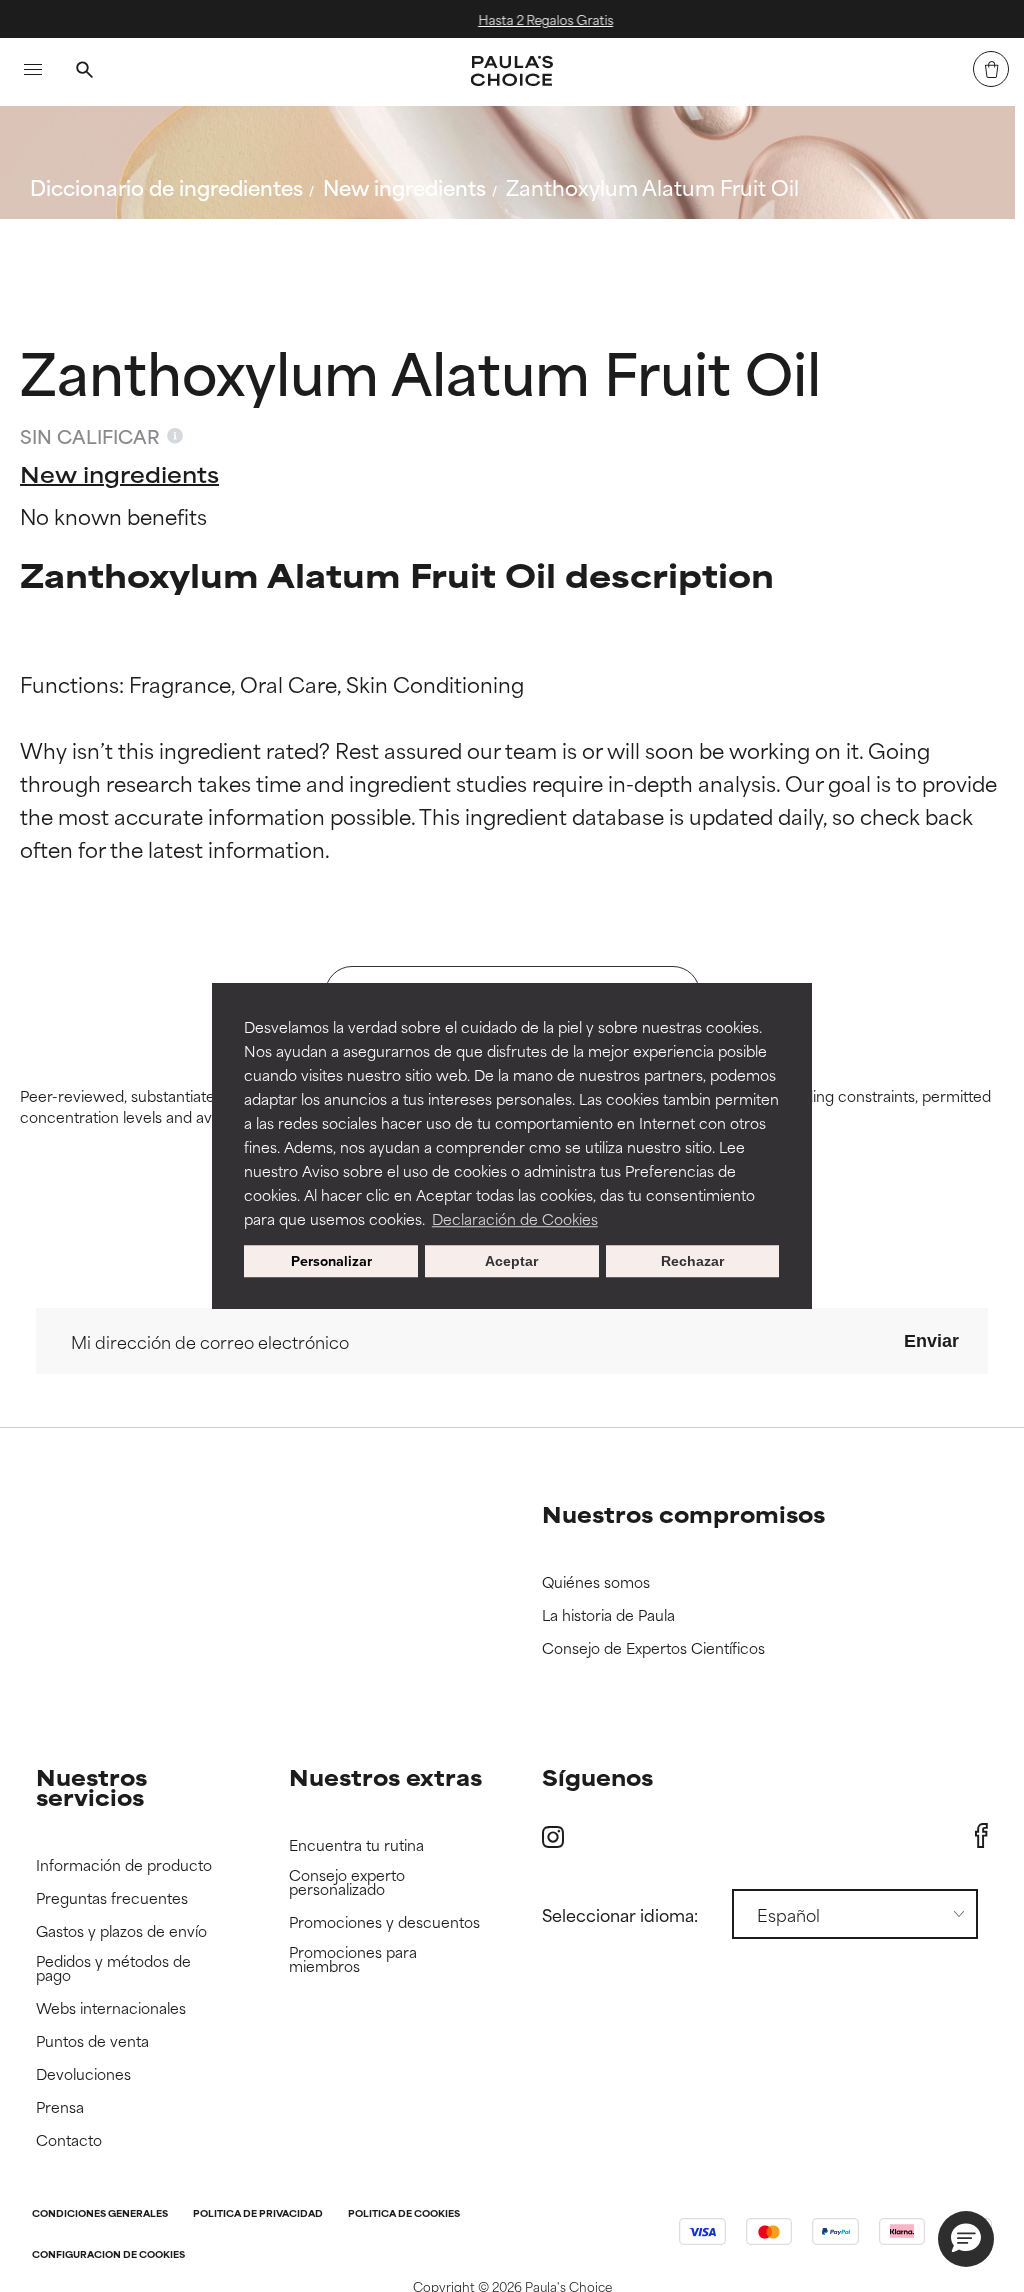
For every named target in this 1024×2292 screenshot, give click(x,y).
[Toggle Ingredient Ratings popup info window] (175, 436)
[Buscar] (84, 72)
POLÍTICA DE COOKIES (404, 2214)
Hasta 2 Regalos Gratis (533, 19)
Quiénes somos (596, 1582)
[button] (966, 2239)
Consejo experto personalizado (347, 1882)
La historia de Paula (608, 1615)
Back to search (118, 234)
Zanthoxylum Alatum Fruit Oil (652, 186)
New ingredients (404, 186)
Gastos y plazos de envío (121, 1931)
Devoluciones (83, 2074)
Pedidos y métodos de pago (113, 1968)
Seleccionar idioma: (620, 1914)
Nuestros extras (385, 1776)
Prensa (60, 2107)
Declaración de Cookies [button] (515, 1218)
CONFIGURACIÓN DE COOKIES (108, 2255)
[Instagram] (553, 1836)
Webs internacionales (111, 2008)
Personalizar (331, 1261)
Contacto (69, 2140)
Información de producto (124, 1865)
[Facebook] (981, 1836)
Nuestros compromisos (683, 1513)
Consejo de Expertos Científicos (653, 1648)
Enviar (931, 1341)
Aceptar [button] (511, 1261)
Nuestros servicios (91, 1786)
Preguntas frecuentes (112, 1898)
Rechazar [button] (692, 1261)
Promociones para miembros (353, 1959)
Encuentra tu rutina (356, 1845)
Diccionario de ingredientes (166, 186)
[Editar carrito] (991, 69)
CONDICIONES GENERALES (100, 2214)
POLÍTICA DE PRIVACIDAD (258, 2214)
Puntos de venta (92, 2041)
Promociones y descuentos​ (384, 1922)
